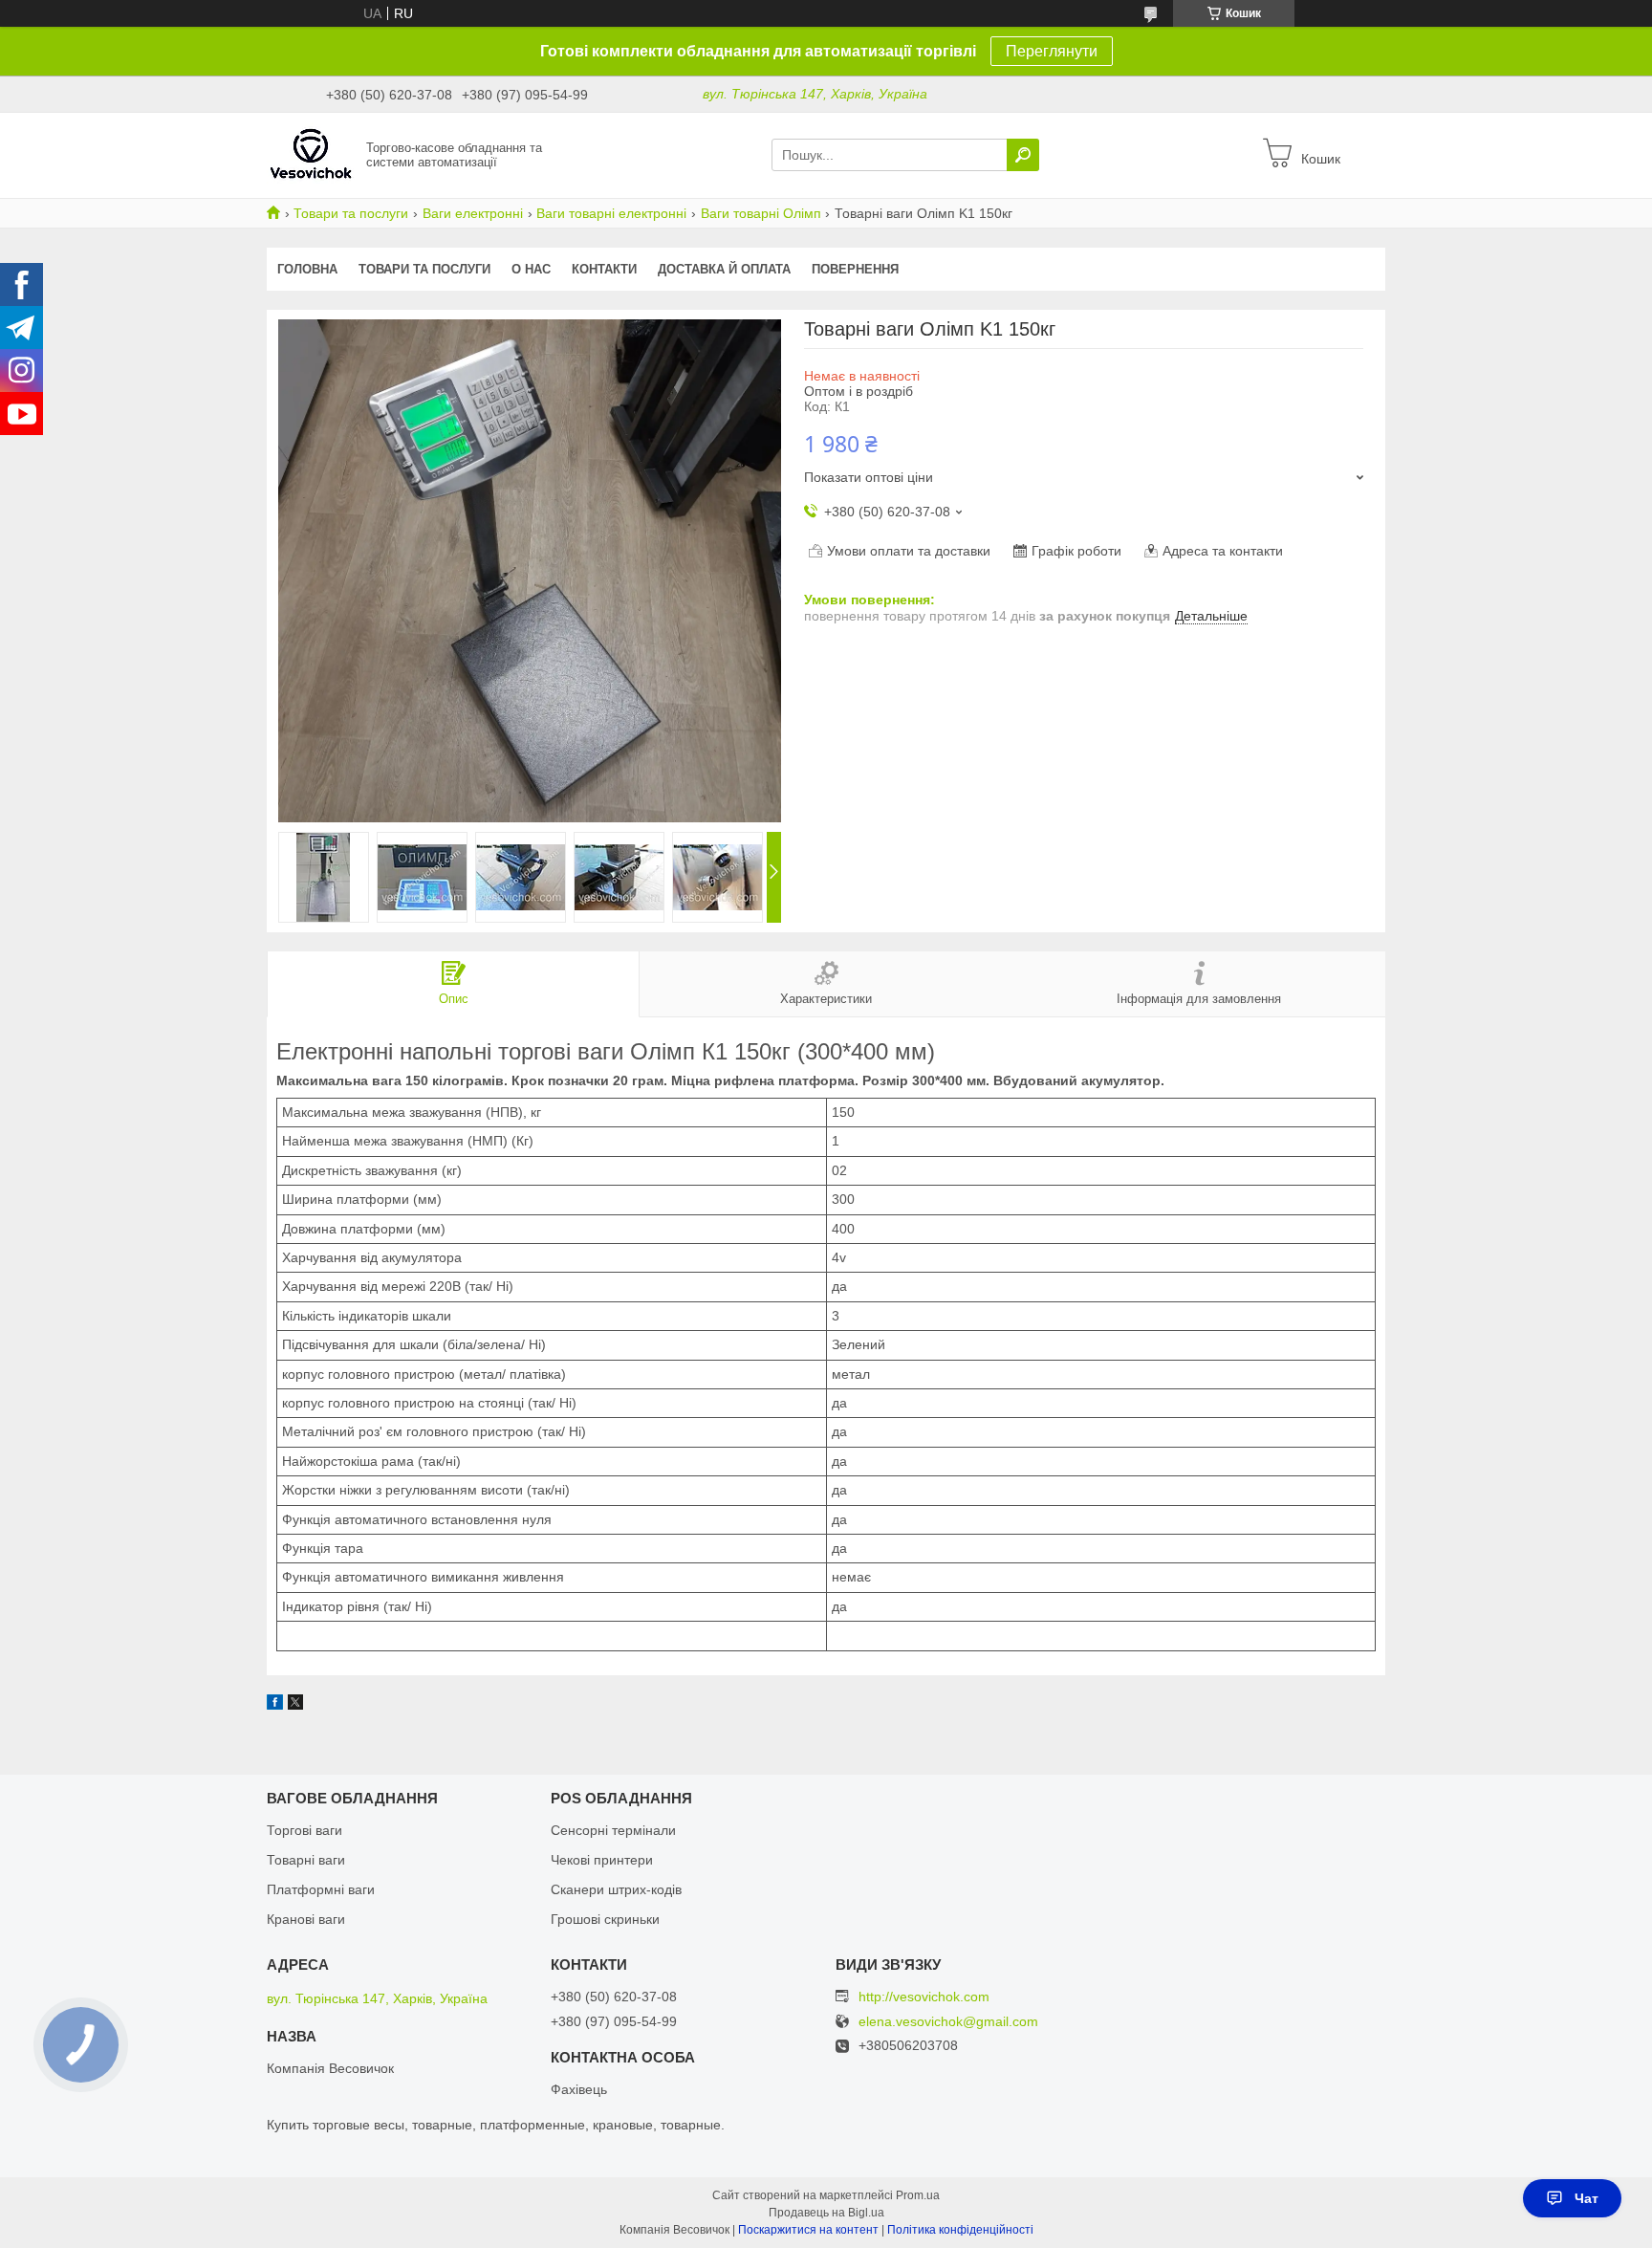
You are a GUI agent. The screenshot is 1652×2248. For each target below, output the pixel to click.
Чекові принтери (602, 1860)
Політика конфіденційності (960, 2230)
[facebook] (275, 1705)
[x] (295, 1705)
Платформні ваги (321, 1889)
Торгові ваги (304, 1830)
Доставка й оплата (724, 269)
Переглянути (1052, 51)
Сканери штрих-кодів (616, 1889)
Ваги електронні (473, 213)
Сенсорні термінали (613, 1830)
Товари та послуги (351, 213)
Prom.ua (918, 2195)
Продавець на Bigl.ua (826, 2213)
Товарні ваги (306, 1860)
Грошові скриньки (605, 1919)
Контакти (604, 269)
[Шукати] (1023, 155)
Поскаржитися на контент (808, 2230)
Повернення (855, 269)
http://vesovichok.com (924, 1997)
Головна (307, 269)
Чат (1587, 2198)
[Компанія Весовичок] (311, 154)
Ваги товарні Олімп (761, 213)
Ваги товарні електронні (611, 213)
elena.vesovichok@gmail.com (948, 2022)
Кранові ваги (306, 1919)
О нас (531, 269)
